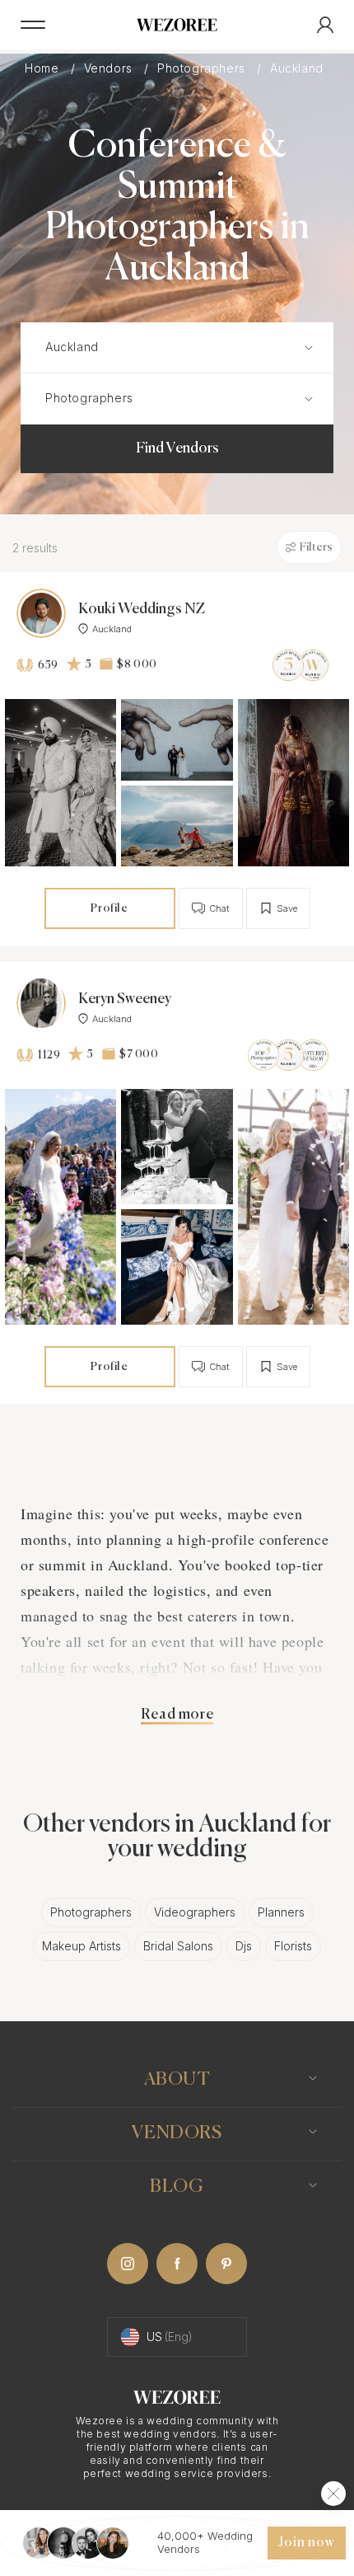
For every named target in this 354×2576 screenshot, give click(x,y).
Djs (244, 1946)
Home (44, 68)
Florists (293, 1946)
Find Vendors (177, 448)
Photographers (203, 68)
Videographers (195, 1912)
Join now (306, 2543)
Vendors (110, 68)
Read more (177, 1715)
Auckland (298, 68)
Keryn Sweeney (125, 999)
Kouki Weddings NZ (142, 609)
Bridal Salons (178, 1946)
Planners (281, 1912)
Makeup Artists (82, 1946)
